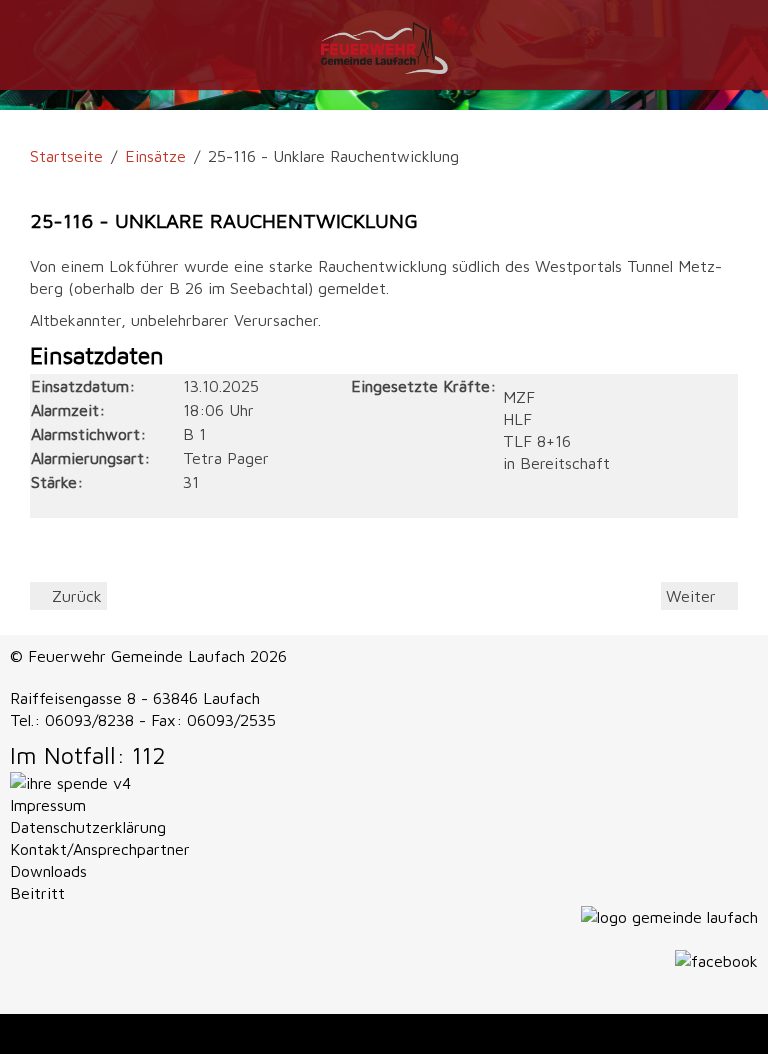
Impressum (48, 805)
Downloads (48, 871)
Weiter (693, 596)
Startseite (66, 156)
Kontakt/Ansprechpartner (100, 849)
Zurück (74, 596)
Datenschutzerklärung (88, 827)
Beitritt (37, 893)
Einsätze (155, 156)
